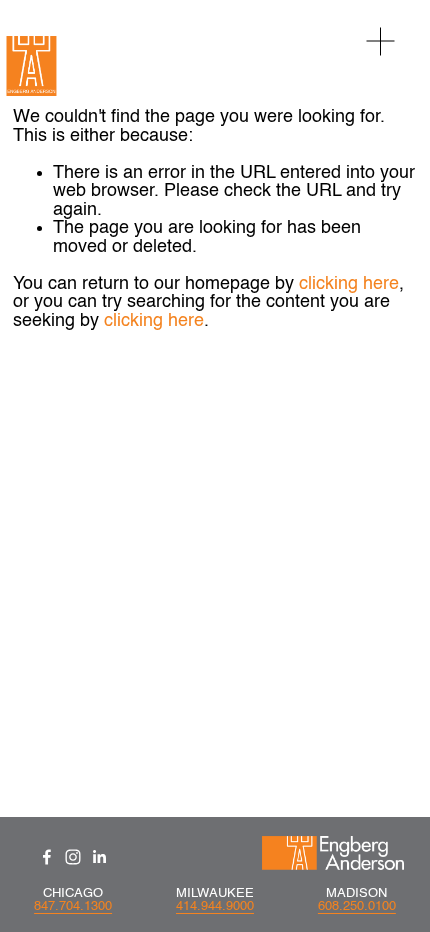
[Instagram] (73, 857)
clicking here (349, 284)
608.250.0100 (357, 906)
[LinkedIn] (99, 857)
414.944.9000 (215, 906)
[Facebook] (47, 857)
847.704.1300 (73, 906)
